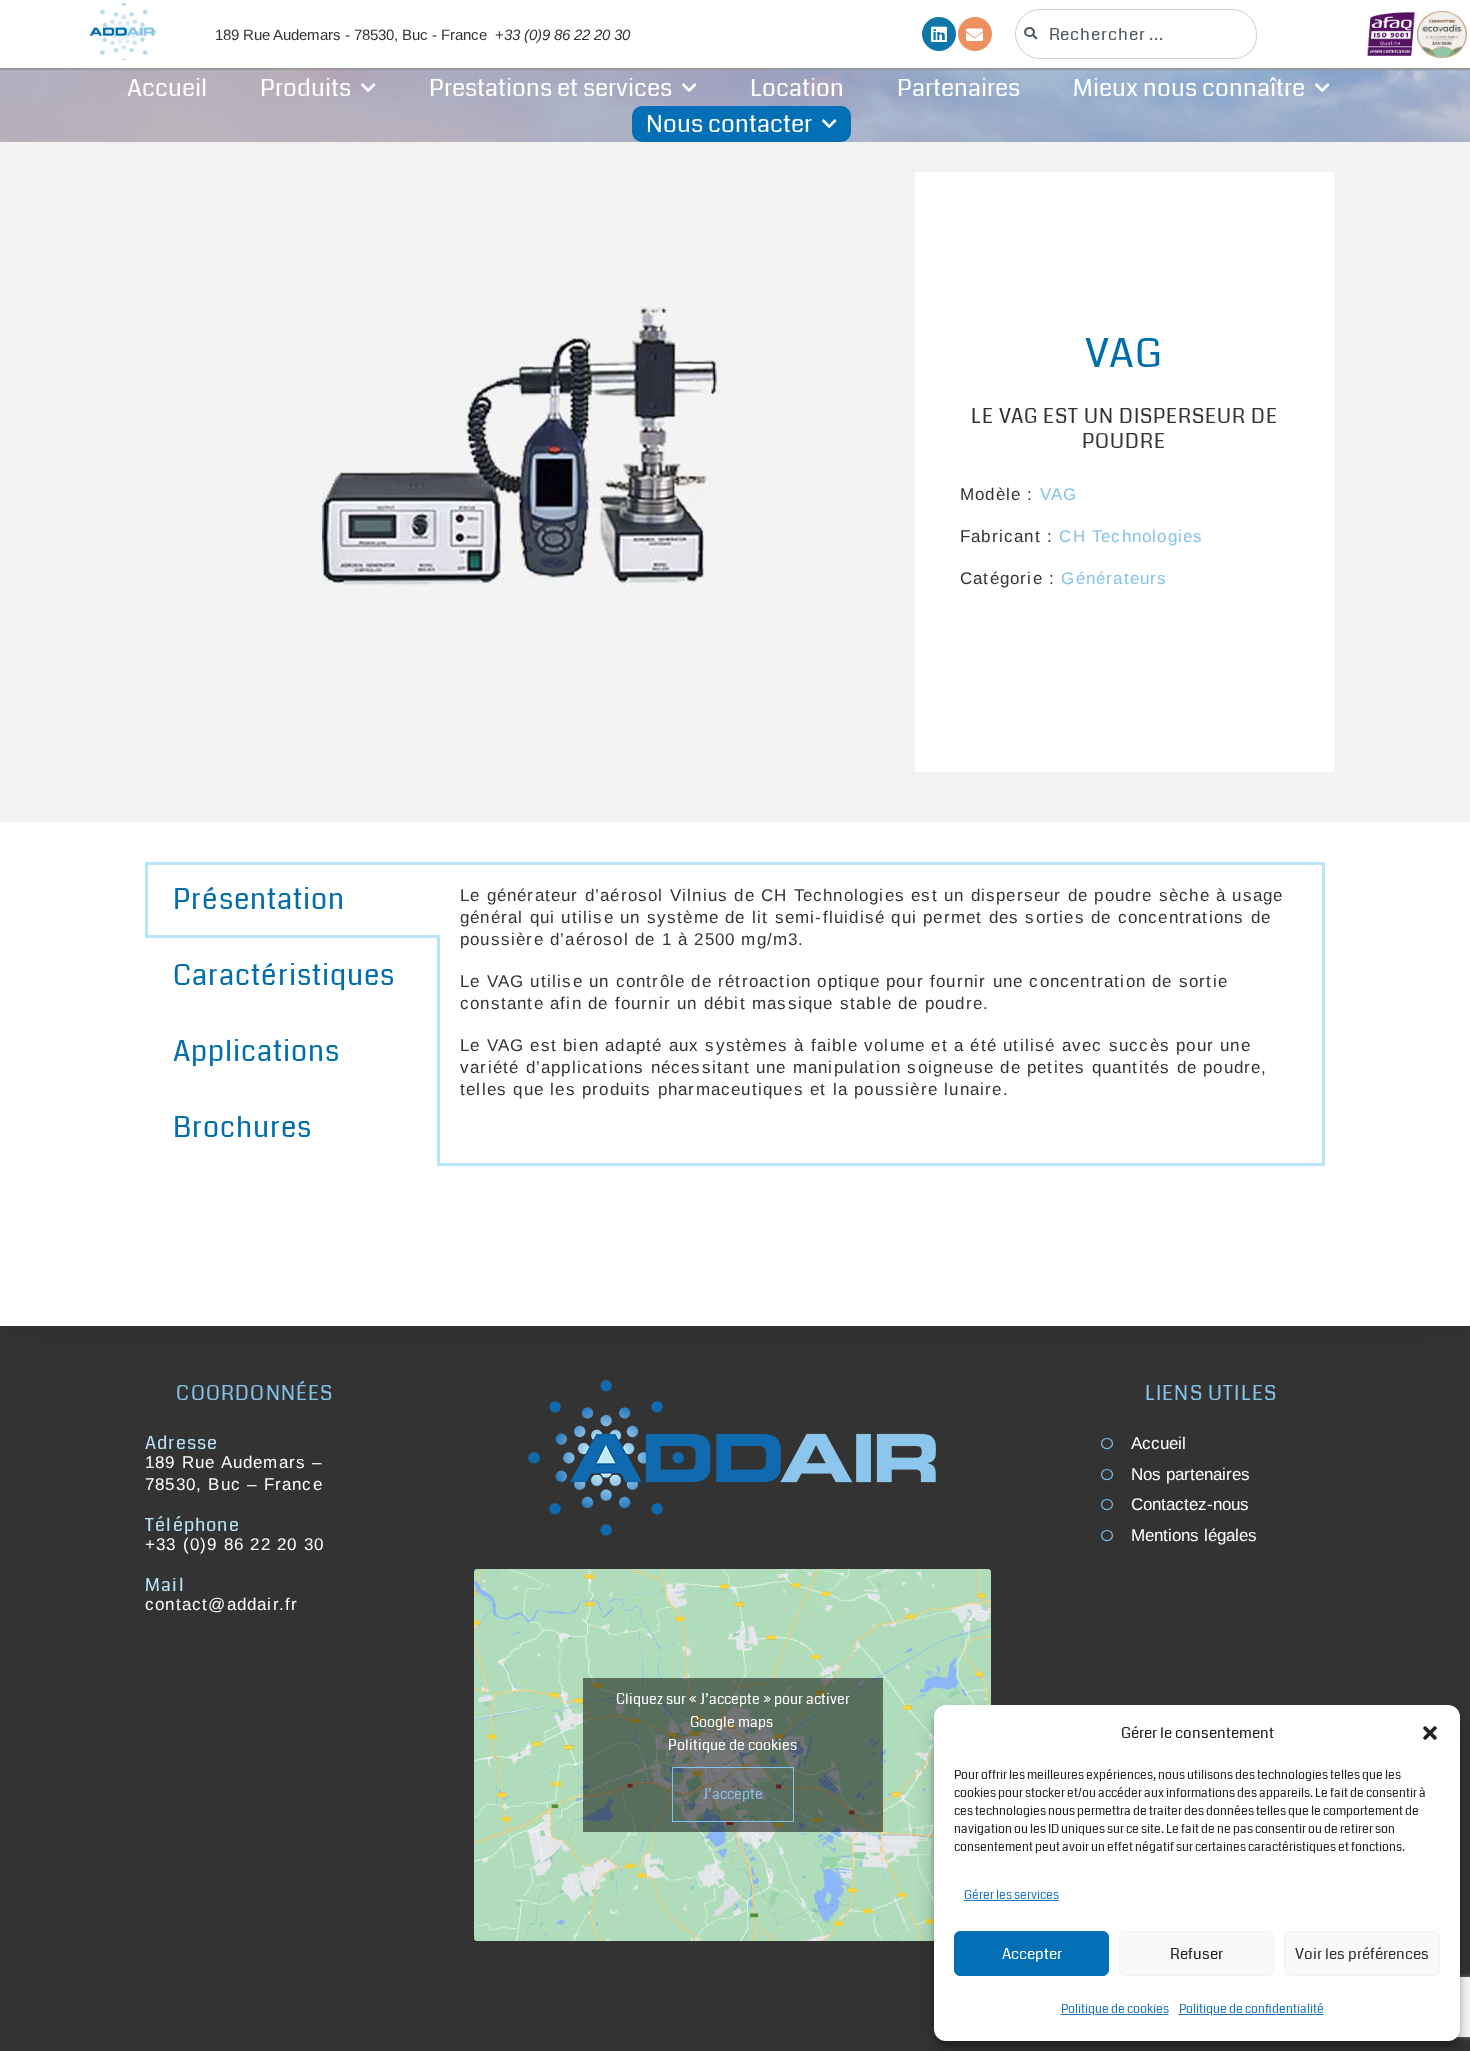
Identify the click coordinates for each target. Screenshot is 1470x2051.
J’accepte (733, 1794)
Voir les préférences (1362, 1954)
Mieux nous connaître (1189, 88)
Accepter (1032, 1954)
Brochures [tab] (242, 1128)
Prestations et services (550, 88)
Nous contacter (729, 124)
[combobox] (1136, 34)
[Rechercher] (1304, 34)
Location (797, 88)
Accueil (167, 88)
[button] (1430, 1733)
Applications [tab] (256, 1052)
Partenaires (958, 88)
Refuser (1196, 1954)
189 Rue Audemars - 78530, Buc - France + (422, 34)
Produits (305, 88)
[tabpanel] (881, 1003)
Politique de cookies (1115, 2009)
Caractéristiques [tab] (284, 976)
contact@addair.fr (221, 1604)
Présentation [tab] (259, 900)
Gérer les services (1011, 1895)
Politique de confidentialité (1251, 2009)
